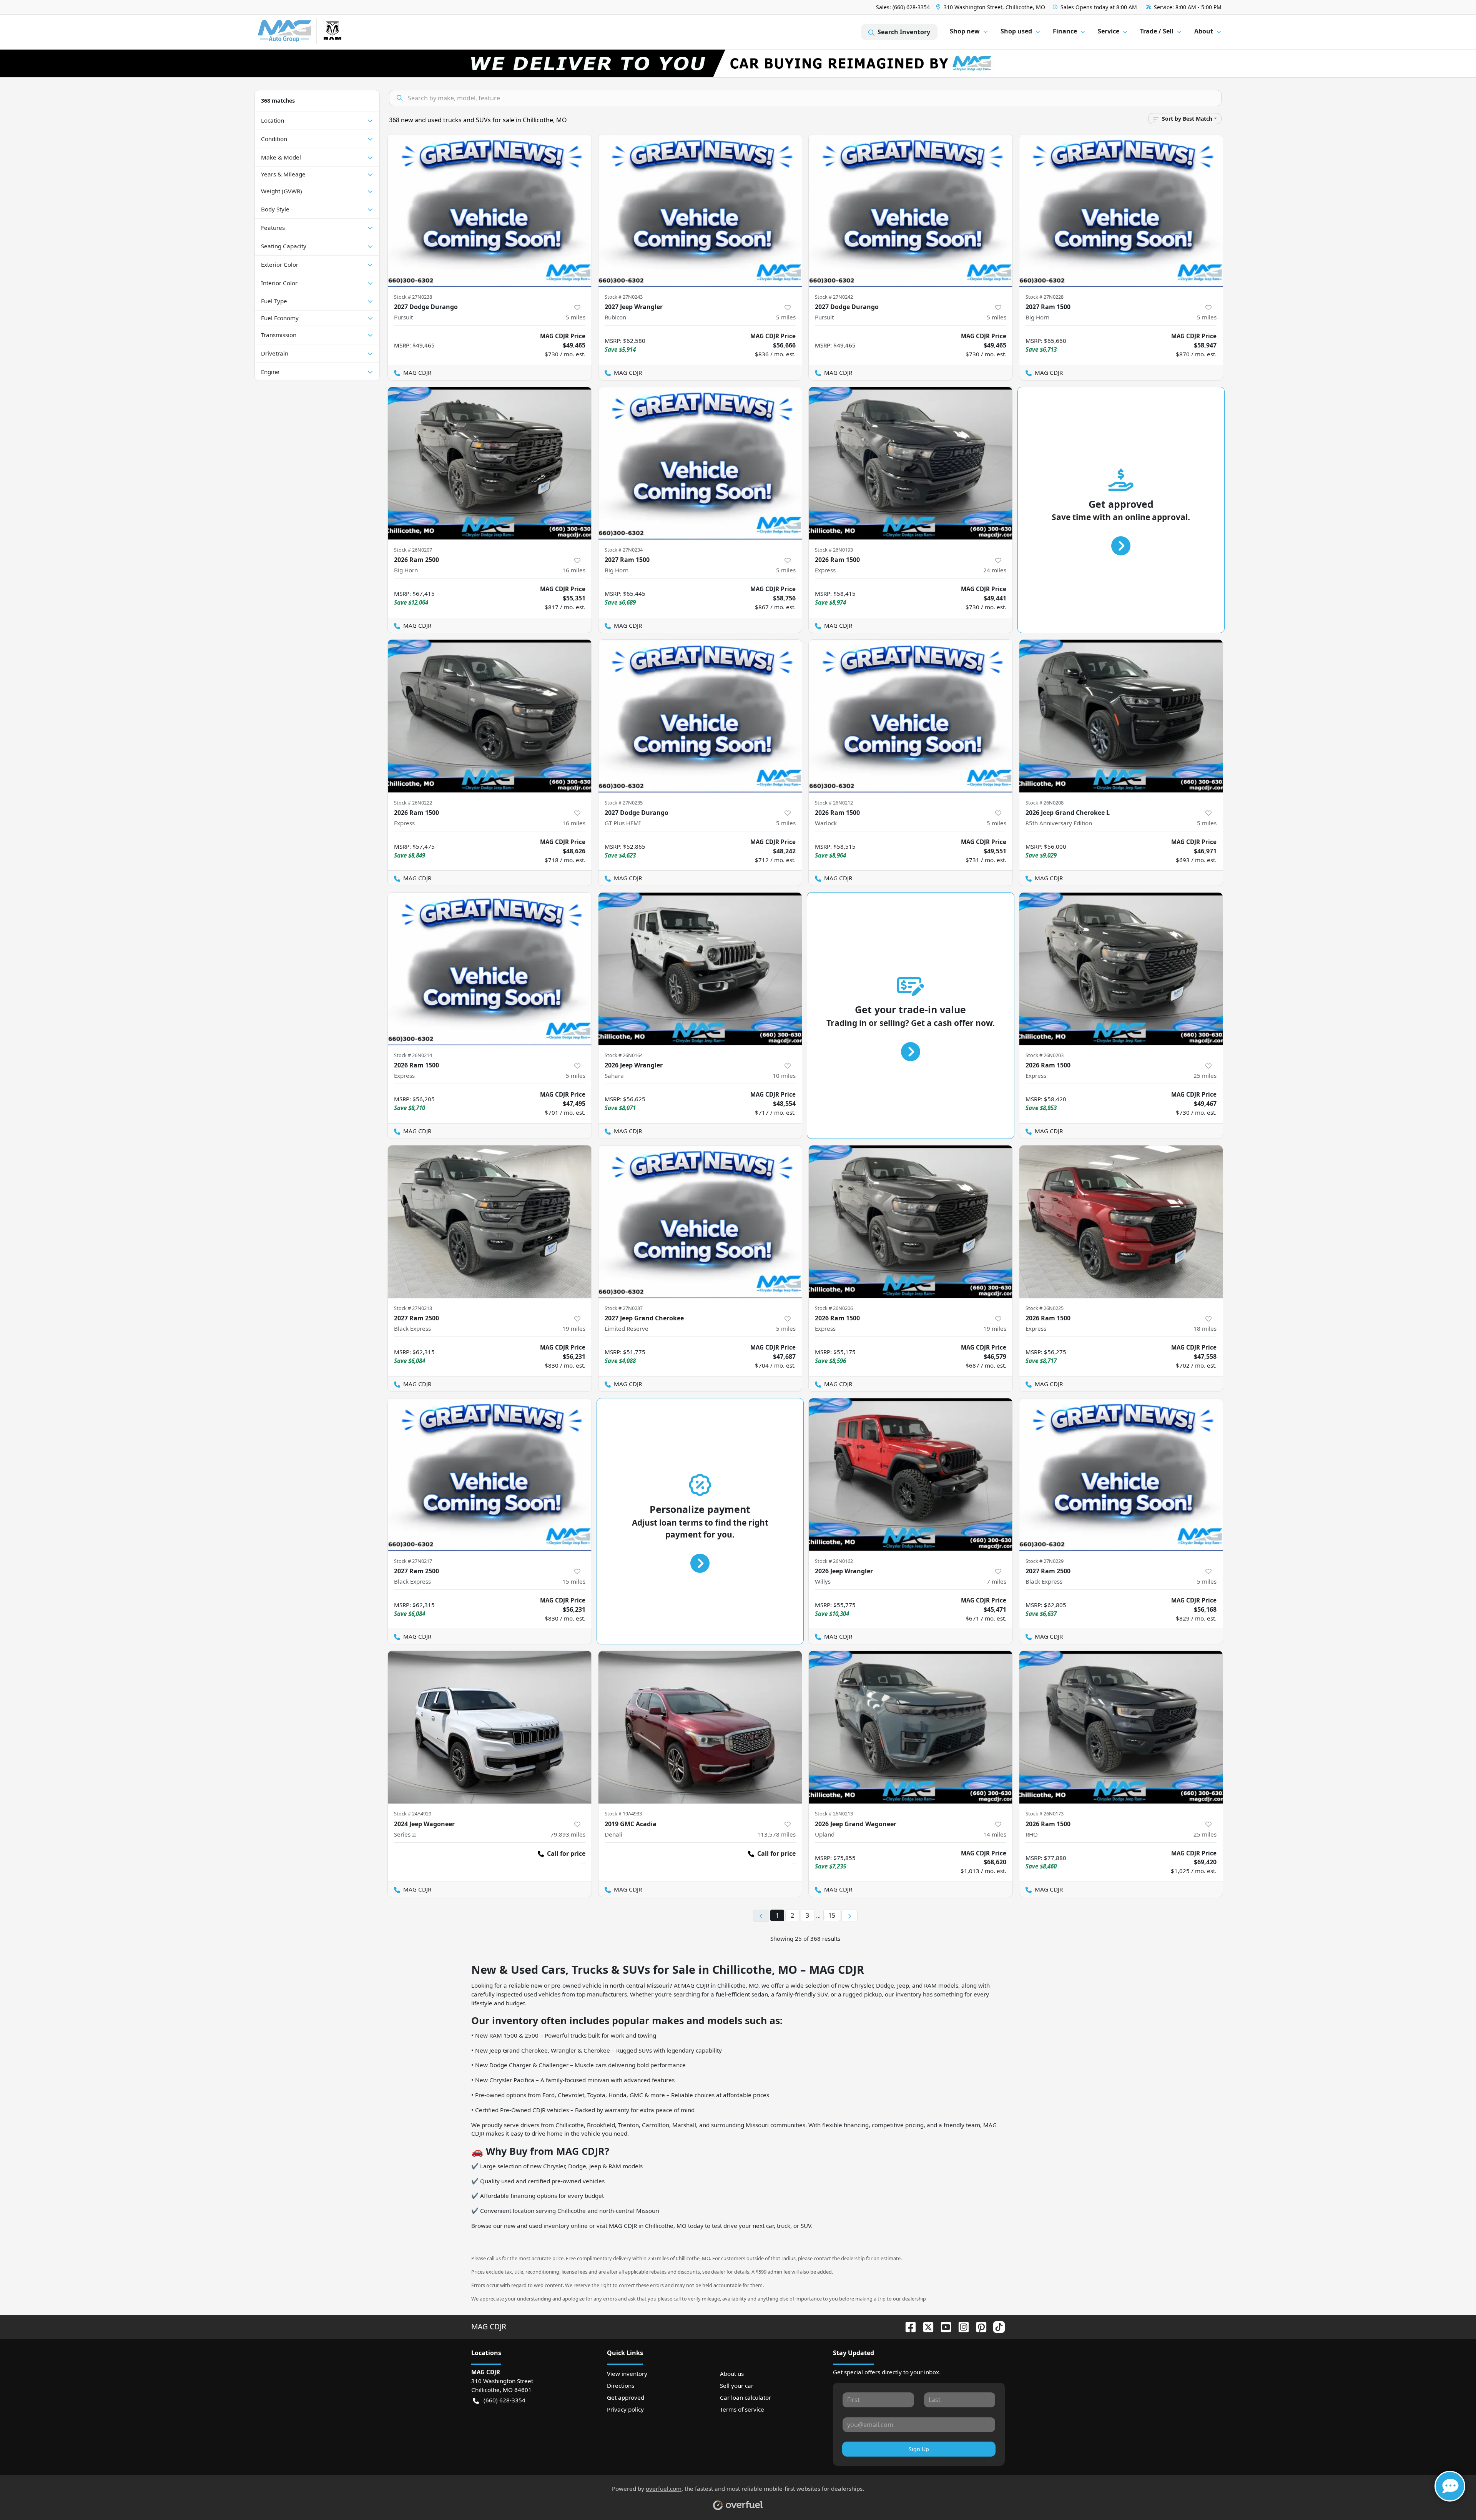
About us (732, 2374)
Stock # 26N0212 (834, 803)
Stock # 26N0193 (834, 550)
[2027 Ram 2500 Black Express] (490, 1222)
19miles (574, 1328)
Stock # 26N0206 (834, 1308)
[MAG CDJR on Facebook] (908, 2326)
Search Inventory (904, 32)
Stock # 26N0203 (1045, 1055)
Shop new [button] (965, 31)
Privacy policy (625, 2409)
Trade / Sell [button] (1157, 31)
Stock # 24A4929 (413, 1814)
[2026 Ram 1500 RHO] (1121, 1727)
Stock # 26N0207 (413, 550)
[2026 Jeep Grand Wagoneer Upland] (911, 1727)
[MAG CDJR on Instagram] (961, 2326)
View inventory (627, 2374)
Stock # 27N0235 (624, 803)
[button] (991, 7)
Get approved (626, 2397)
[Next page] (849, 1916)
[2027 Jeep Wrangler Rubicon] (700, 210)
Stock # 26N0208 (1045, 803)
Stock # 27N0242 (834, 297)
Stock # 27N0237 (624, 1308)
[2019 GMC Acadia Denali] (700, 1727)
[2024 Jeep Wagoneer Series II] (490, 1727)
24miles (995, 570)
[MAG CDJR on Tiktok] (996, 2326)
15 (832, 1915)
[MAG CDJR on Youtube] (943, 2326)
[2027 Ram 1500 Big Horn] (1121, 210)
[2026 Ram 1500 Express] (911, 463)
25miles (1205, 1075)
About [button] (1204, 31)
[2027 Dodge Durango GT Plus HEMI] (700, 716)
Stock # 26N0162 (834, 1561)
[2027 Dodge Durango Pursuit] (490, 210)
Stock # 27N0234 (624, 550)
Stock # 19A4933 (623, 1814)
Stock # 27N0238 (413, 297)
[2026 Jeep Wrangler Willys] (911, 1475)
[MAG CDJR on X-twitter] (925, 2326)
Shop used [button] (1016, 31)
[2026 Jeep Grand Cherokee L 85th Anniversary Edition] (1121, 716)
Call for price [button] (566, 1853)
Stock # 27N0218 (413, 1308)
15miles (574, 1581)
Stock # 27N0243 (624, 297)
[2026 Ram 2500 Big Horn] (490, 463)
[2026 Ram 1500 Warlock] (911, 716)
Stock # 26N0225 (1045, 1308)
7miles (996, 1581)
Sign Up (919, 2449)
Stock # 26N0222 (413, 803)
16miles (574, 570)
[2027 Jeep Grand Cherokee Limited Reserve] (700, 1222)
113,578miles (776, 1834)
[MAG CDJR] (328, 32)
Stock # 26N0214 (413, 1055)
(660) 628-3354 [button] (504, 2400)
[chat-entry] (1450, 2486)
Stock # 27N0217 (413, 1561)
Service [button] (1109, 31)
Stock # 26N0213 (834, 1814)
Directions (621, 2385)
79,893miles (568, 1834)
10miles (784, 1075)
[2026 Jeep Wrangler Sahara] (700, 969)
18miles (1205, 1328)
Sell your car (737, 2385)
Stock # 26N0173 (1045, 1814)
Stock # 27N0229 (1045, 1561)
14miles (995, 1834)
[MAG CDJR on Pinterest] (978, 2326)
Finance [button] (1065, 31)
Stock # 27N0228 (1045, 297)
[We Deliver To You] (738, 63)
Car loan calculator (745, 2397)
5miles (576, 317)
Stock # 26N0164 (624, 1055)
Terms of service (742, 2409)
